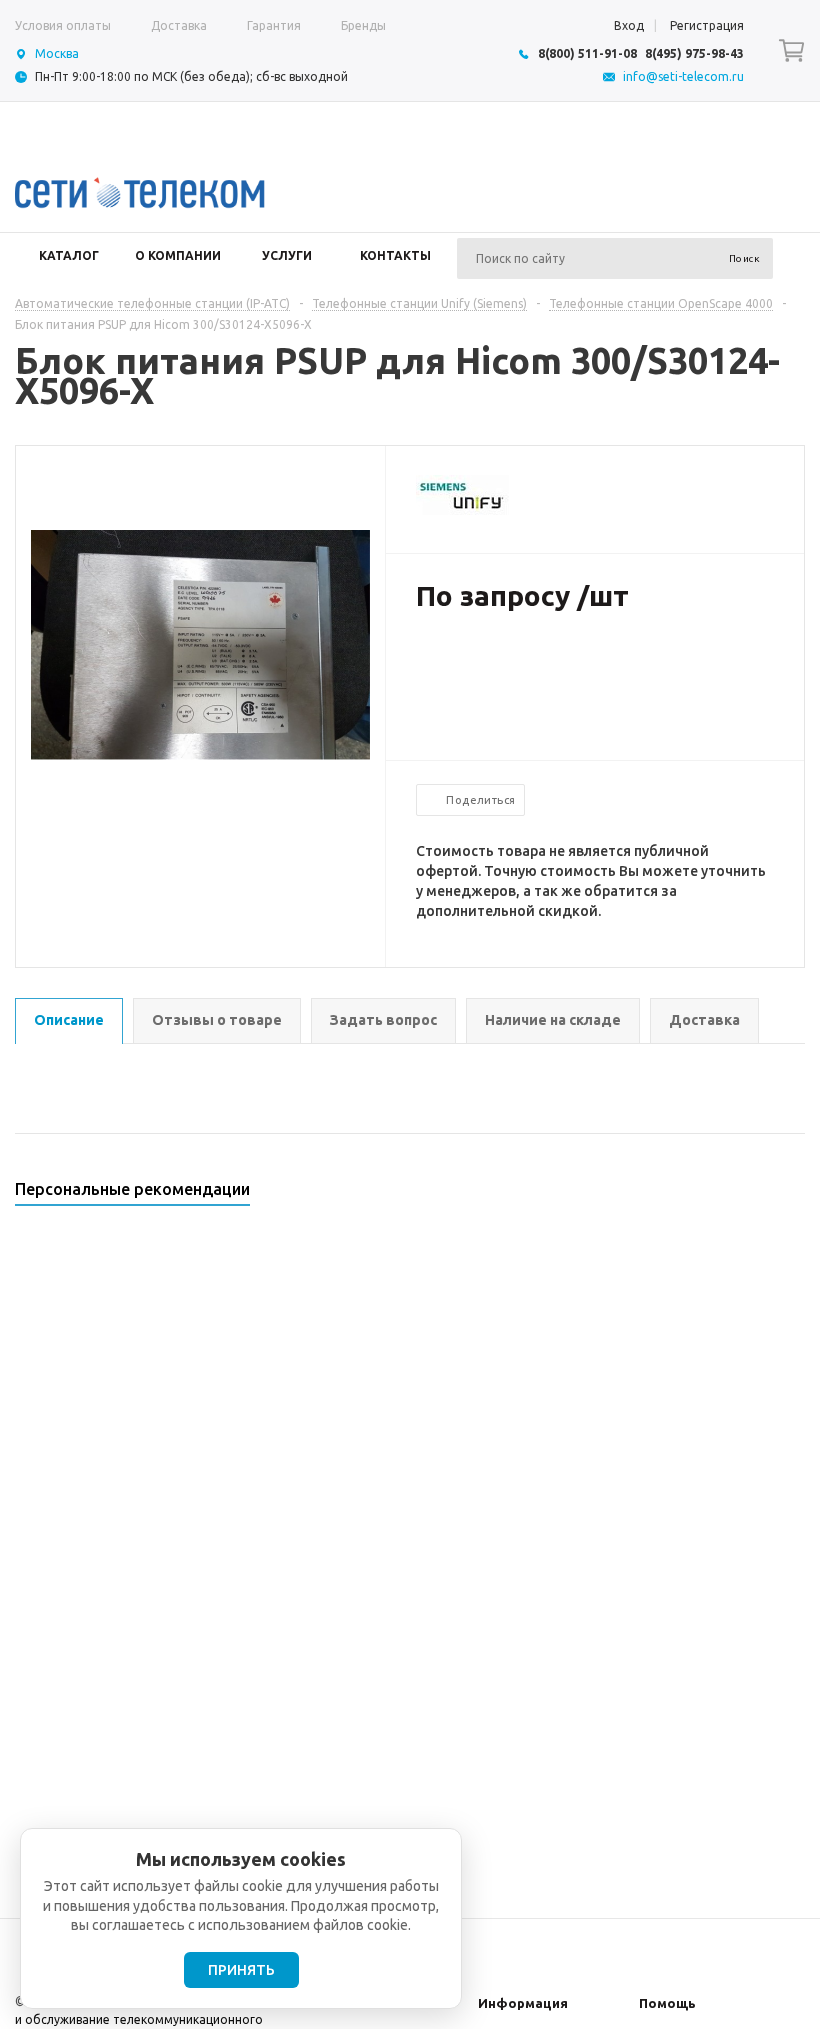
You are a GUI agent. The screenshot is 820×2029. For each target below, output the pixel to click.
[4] (486, 661)
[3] (466, 661)
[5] (506, 661)
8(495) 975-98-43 (694, 53)
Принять (241, 1970)
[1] (426, 661)
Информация (523, 2003)
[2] (446, 661)
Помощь (667, 2003)
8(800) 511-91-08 (587, 53)
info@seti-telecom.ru (683, 76)
